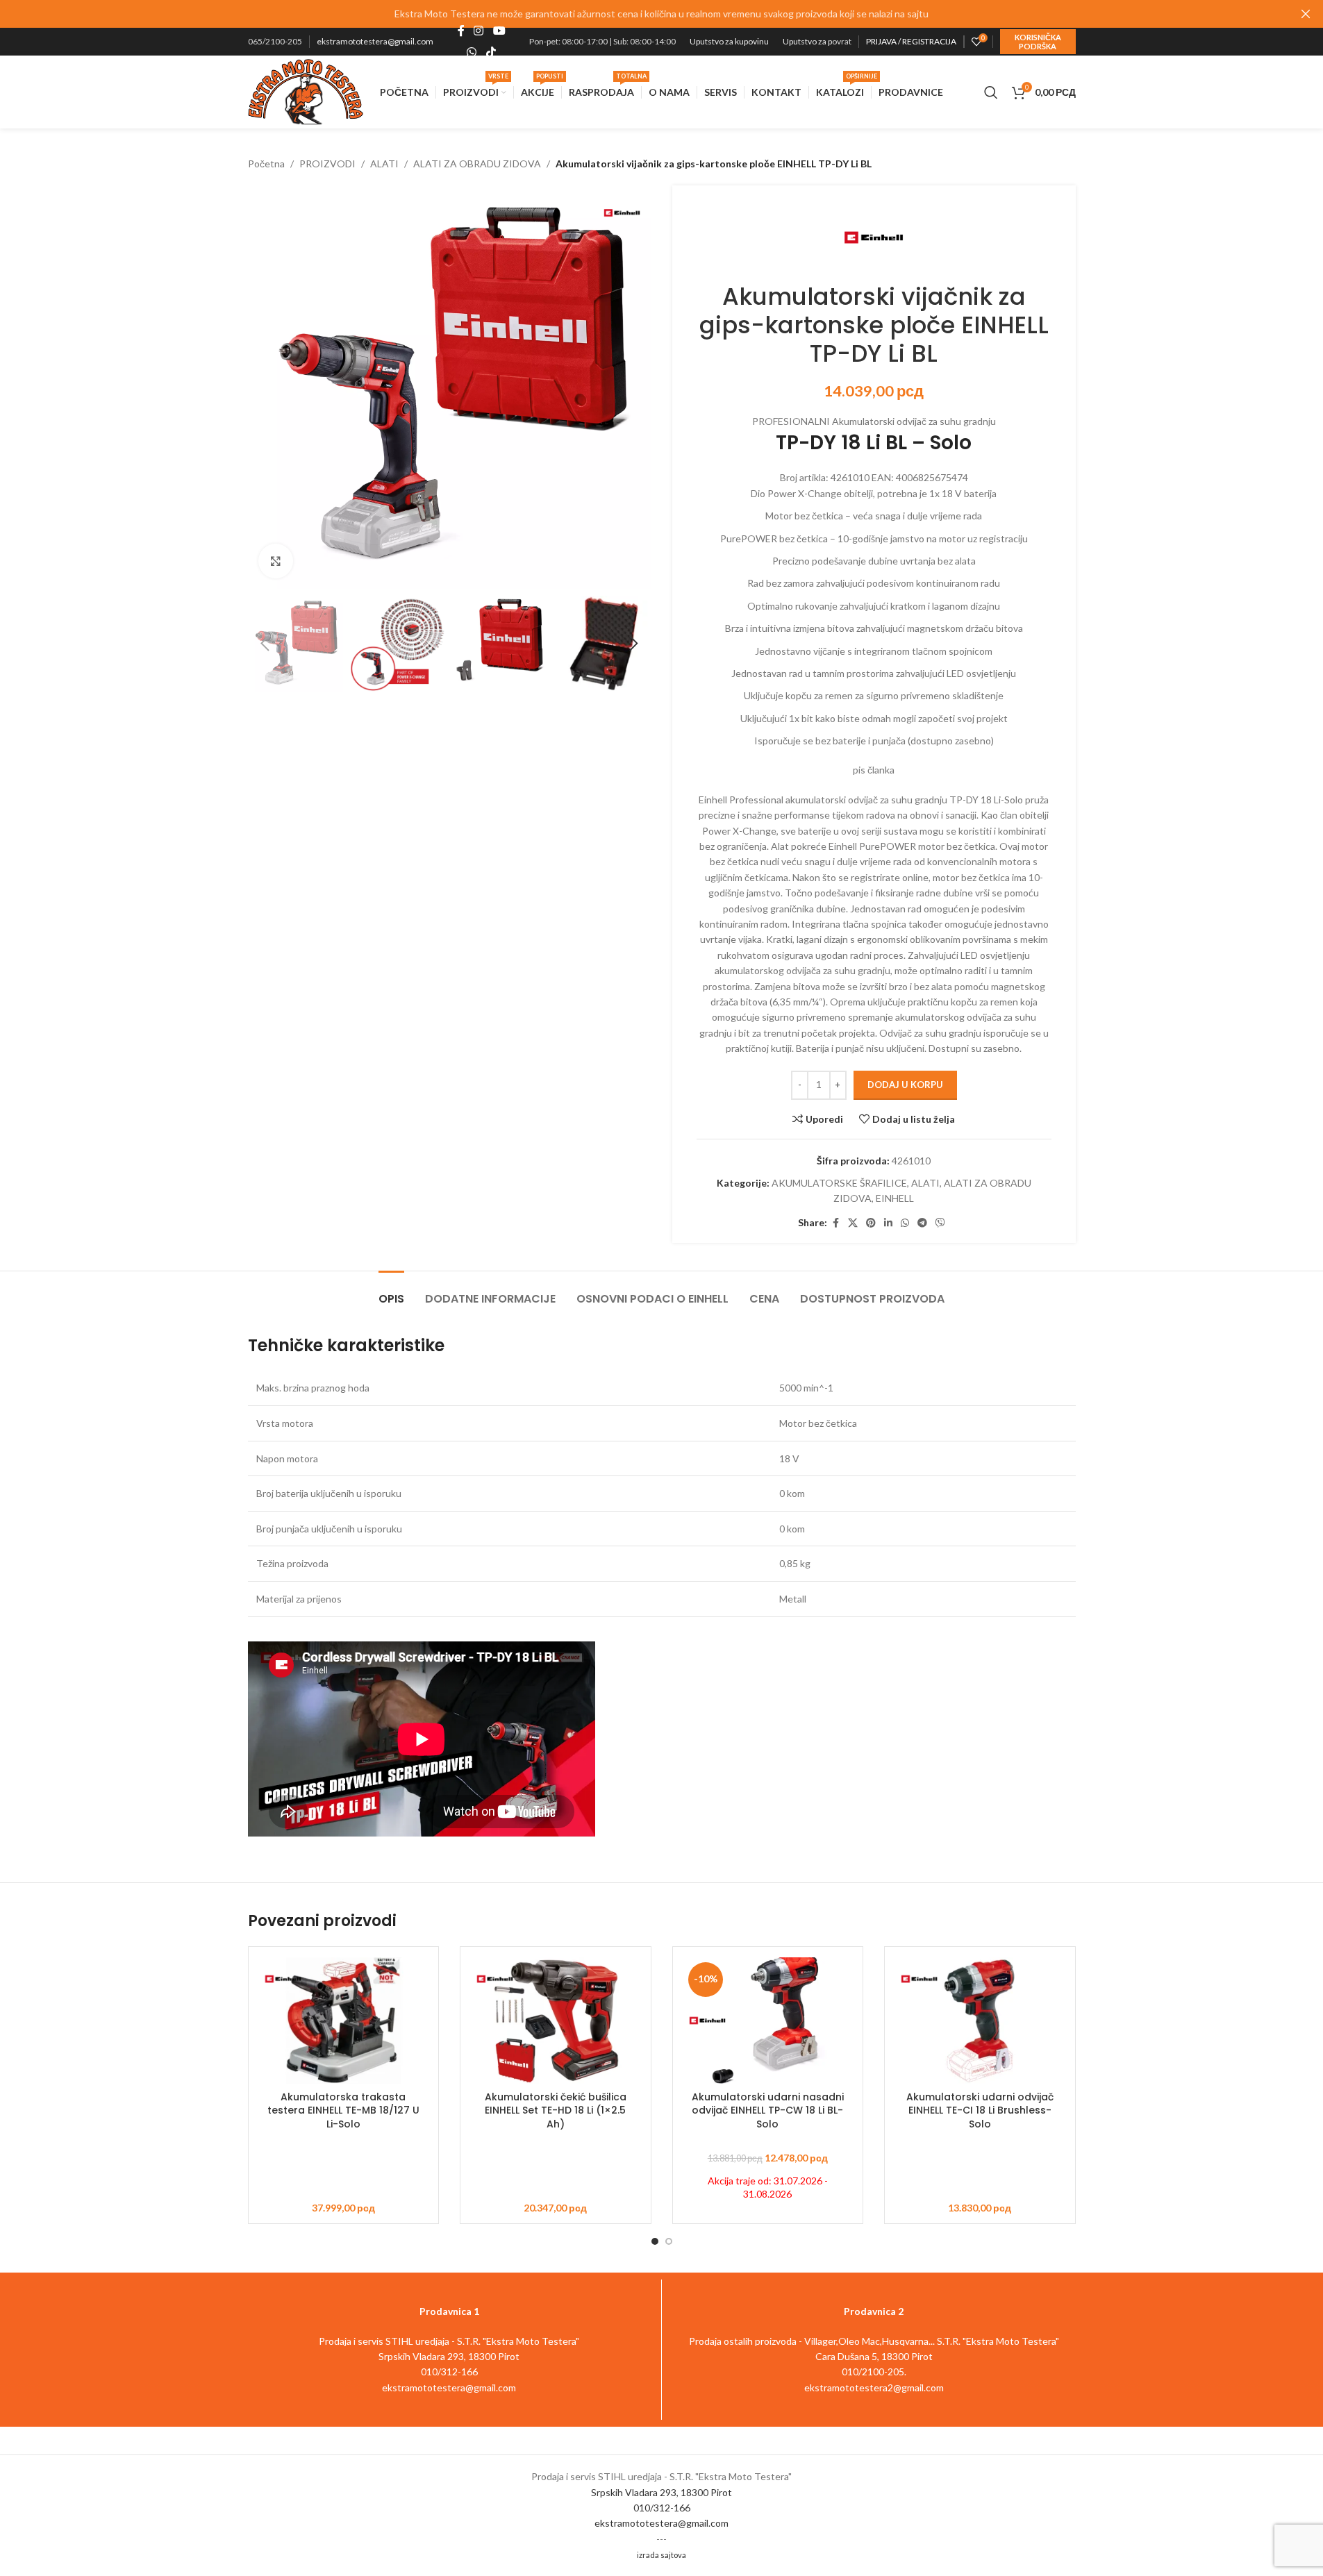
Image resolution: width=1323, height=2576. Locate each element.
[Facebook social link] (461, 31)
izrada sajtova (661, 2555)
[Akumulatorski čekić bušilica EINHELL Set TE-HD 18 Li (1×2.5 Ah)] (556, 2021)
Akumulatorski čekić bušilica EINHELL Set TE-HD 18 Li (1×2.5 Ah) (556, 2110)
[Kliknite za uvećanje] (276, 561)
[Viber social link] (940, 1223)
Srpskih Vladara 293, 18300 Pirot (661, 2492)
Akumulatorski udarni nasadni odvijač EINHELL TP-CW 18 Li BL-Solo (768, 2110)
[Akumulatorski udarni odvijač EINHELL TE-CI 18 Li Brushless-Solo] (980, 2021)
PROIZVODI (327, 164)
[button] (265, 644)
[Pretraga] (991, 92)
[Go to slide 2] (669, 2241)
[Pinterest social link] (871, 1223)
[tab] (391, 1292)
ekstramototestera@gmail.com (375, 41)
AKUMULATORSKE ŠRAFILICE (839, 1183)
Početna (266, 164)
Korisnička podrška (1038, 42)
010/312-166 (662, 2508)
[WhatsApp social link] (472, 52)
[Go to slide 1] (655, 2241)
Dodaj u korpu (905, 1085)
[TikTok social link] (491, 52)
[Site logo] (306, 91)
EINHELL (895, 1198)
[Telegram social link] (922, 1223)
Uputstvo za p (807, 41)
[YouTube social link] (499, 31)
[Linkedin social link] (888, 1223)
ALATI (384, 164)
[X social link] (853, 1223)
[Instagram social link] (479, 31)
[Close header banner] (1306, 14)
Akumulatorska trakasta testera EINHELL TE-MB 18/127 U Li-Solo (343, 2110)
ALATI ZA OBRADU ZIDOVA (477, 164)
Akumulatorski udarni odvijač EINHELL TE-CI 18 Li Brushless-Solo (980, 2110)
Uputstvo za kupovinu (729, 41)
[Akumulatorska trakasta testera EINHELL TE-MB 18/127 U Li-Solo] (344, 2021)
